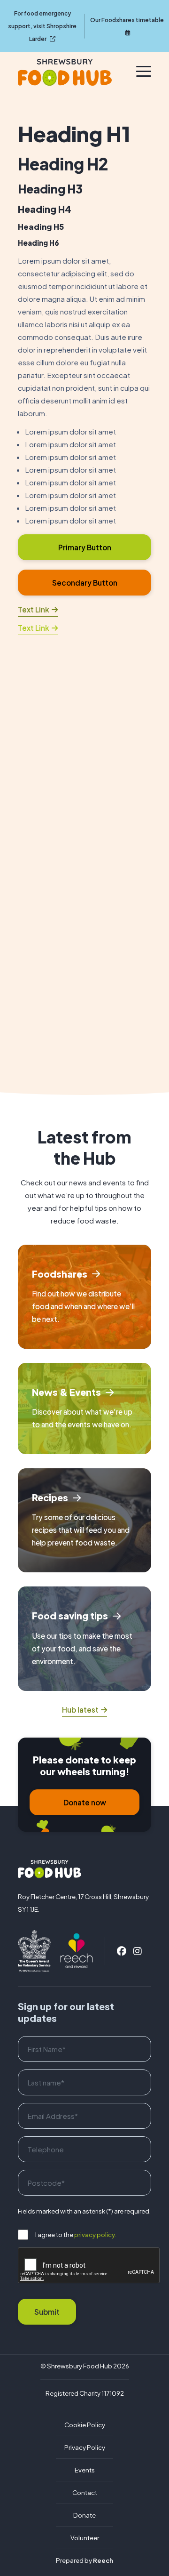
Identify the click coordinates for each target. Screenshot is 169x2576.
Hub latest (80, 1710)
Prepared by (84, 2560)
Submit (47, 2312)
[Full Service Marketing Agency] (77, 1950)
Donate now (85, 1802)
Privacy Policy (85, 2447)
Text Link (34, 609)
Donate (84, 2515)
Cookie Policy (85, 2425)
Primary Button (85, 547)
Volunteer (85, 2538)
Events (85, 2470)
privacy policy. (95, 2234)
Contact (85, 2492)
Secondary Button (85, 583)
